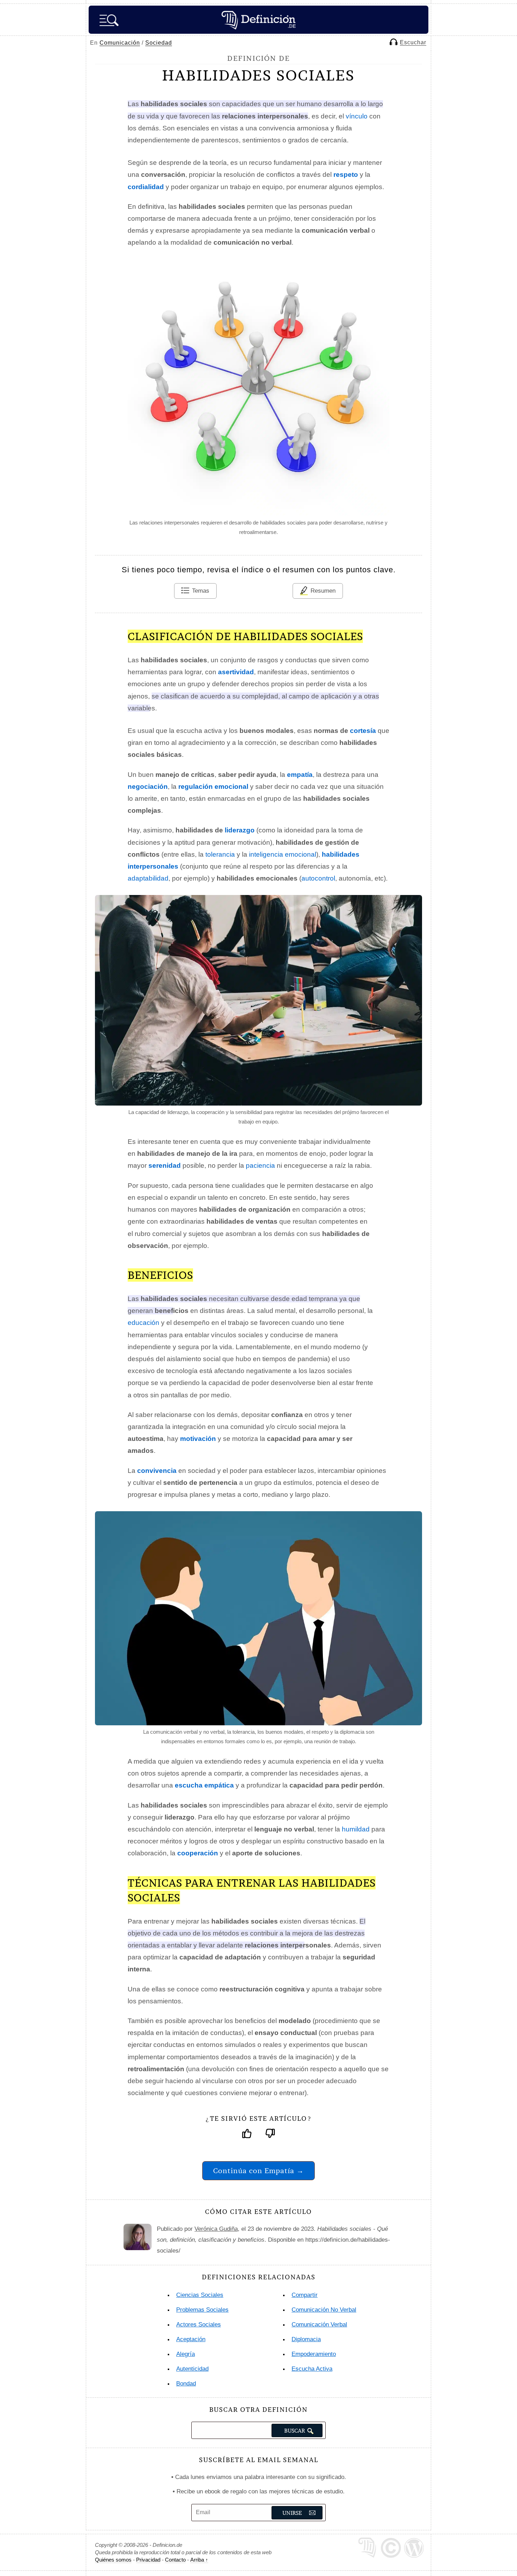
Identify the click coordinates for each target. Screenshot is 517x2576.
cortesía (363, 731)
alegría (186, 2354)
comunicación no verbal (324, 2310)
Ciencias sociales (200, 2295)
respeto (346, 175)
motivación (198, 1439)
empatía (300, 775)
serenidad (165, 1165)
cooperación (198, 1853)
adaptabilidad (148, 878)
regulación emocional (213, 787)
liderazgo (240, 830)
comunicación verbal (319, 2324)
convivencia (157, 1471)
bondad (186, 2384)
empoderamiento (314, 2354)
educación (143, 1323)
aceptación (191, 2339)
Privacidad (148, 2560)
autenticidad (192, 2369)
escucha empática (204, 1785)
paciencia (260, 1165)
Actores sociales (199, 2324)
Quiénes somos (113, 2560)
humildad (356, 1829)
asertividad (236, 672)
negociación (148, 787)
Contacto (175, 2560)
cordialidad (146, 187)
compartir (305, 2295)
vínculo (357, 116)
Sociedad (159, 43)
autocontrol (318, 878)
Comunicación (120, 43)
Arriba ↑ (199, 2560)
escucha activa (312, 2369)
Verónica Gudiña (216, 2229)
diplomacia (306, 2339)
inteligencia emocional (283, 854)
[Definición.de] (258, 20)
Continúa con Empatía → (258, 2171)
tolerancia (220, 854)
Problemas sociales (202, 2310)
